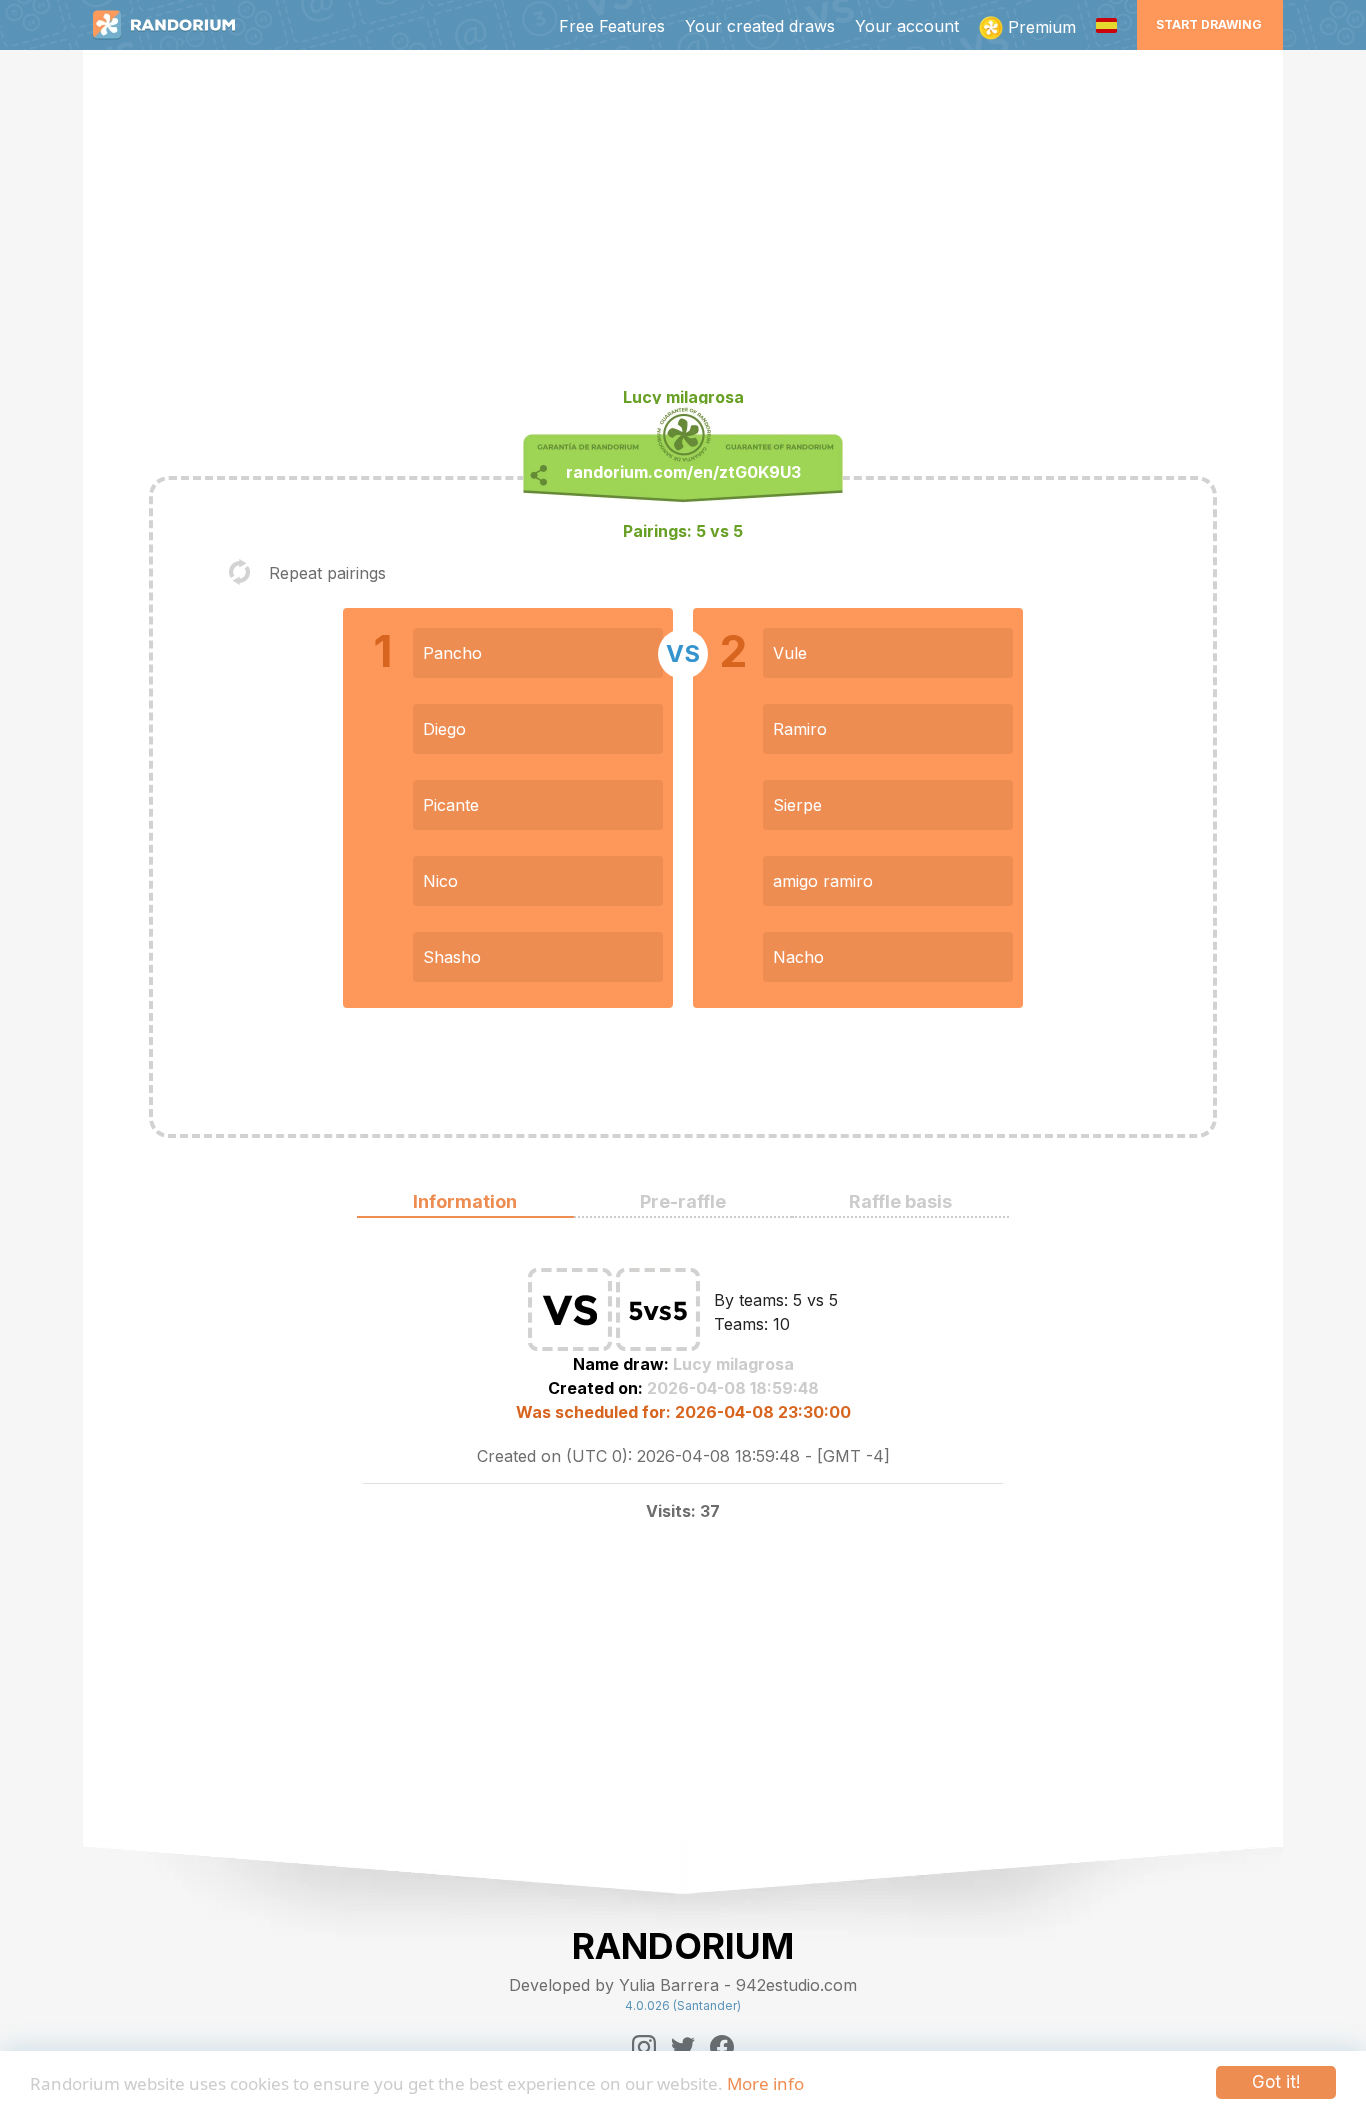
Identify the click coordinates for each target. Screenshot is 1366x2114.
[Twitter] (683, 2047)
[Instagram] (644, 2047)
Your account (907, 26)
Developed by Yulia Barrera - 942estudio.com (683, 1985)
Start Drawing (1209, 24)
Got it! (1276, 2082)
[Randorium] (174, 25)
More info (765, 2083)
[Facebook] (722, 2047)
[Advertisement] (683, 226)
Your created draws (760, 26)
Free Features (612, 26)
